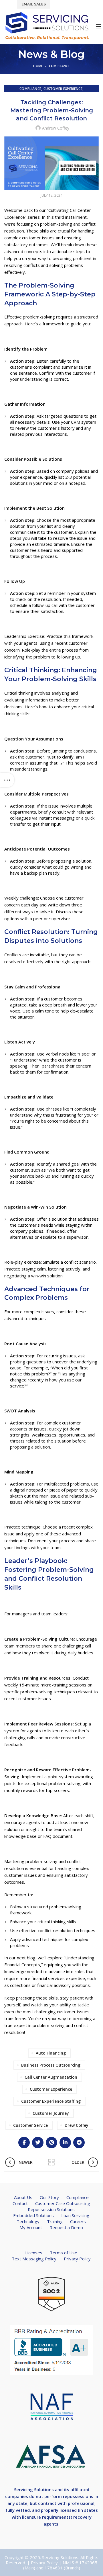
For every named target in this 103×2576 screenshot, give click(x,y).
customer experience (51, 2089)
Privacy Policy (77, 2259)
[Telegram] (79, 2143)
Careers (78, 2221)
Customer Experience (63, 89)
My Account (31, 2227)
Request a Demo (66, 2227)
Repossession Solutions (51, 2209)
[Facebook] (24, 2143)
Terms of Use (64, 2253)
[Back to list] (51, 2162)
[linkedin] (65, 2143)
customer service (30, 2125)
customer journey (51, 2113)
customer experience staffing (51, 2101)
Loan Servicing (75, 2215)
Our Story (49, 2197)
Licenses (34, 2253)
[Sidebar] (7, 780)
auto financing (51, 2053)
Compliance (59, 66)
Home (38, 66)
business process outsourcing (51, 2065)
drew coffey (77, 2125)
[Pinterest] (51, 2143)
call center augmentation (51, 2077)
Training (55, 2221)
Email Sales (34, 4)
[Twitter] (38, 2143)
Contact (20, 2203)
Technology (28, 2221)
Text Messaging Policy (34, 2259)
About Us (23, 2197)
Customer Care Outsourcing (63, 2203)
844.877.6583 (69, 4)
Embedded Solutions (33, 2215)
